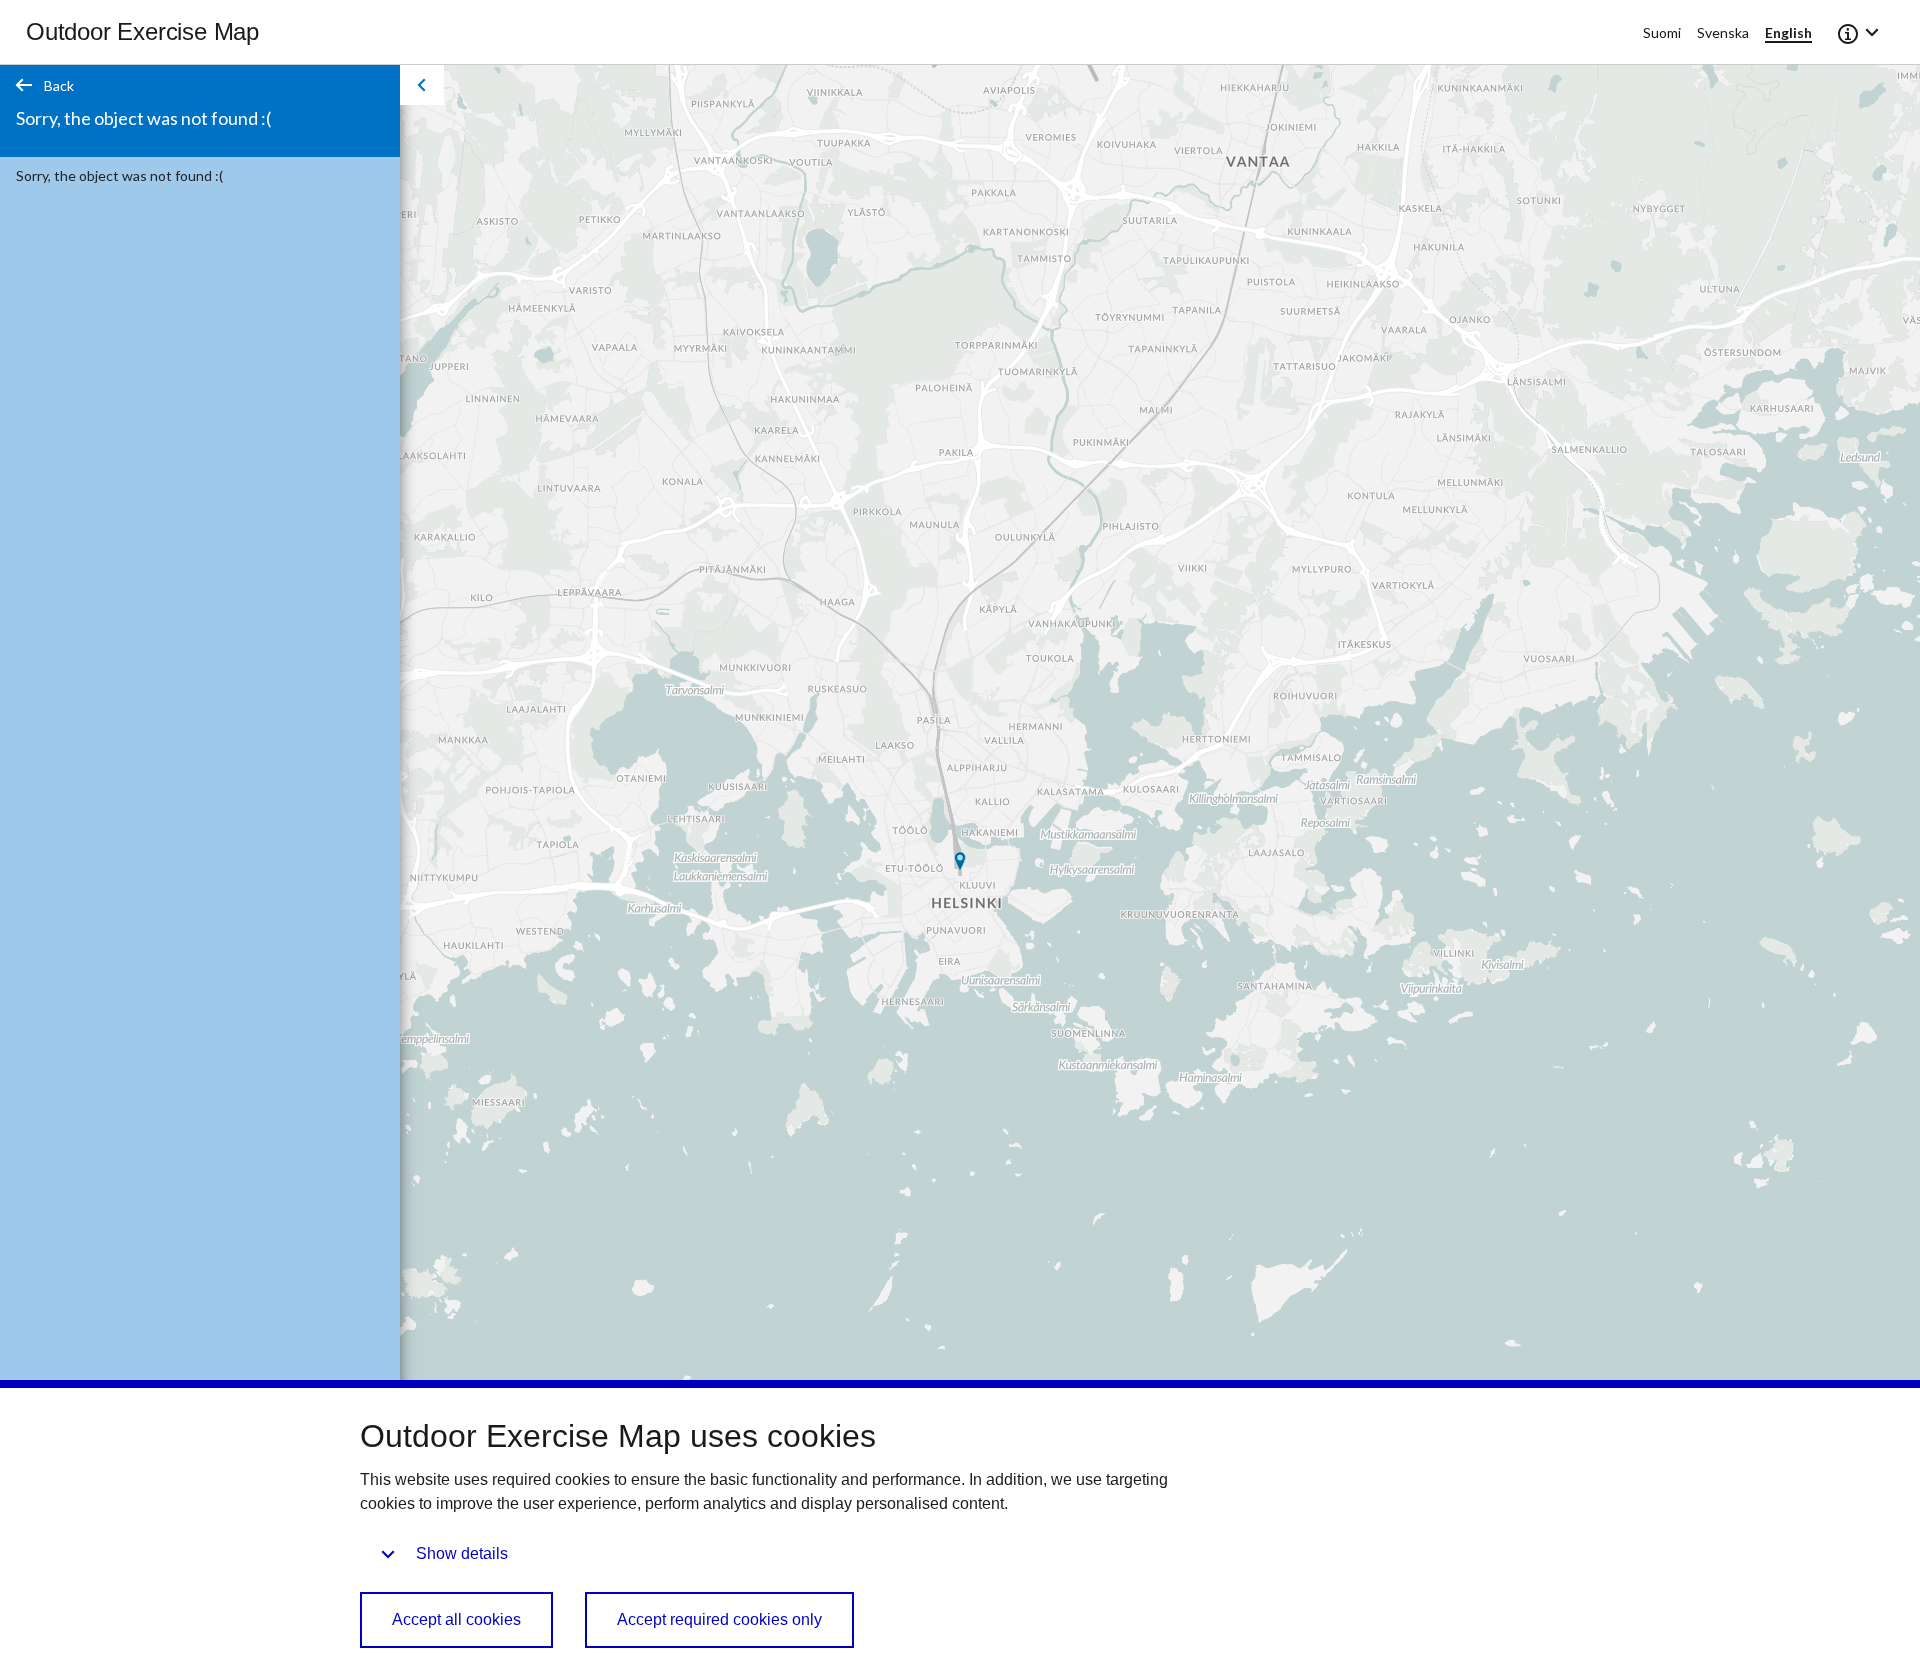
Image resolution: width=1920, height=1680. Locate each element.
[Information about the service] (1860, 32)
